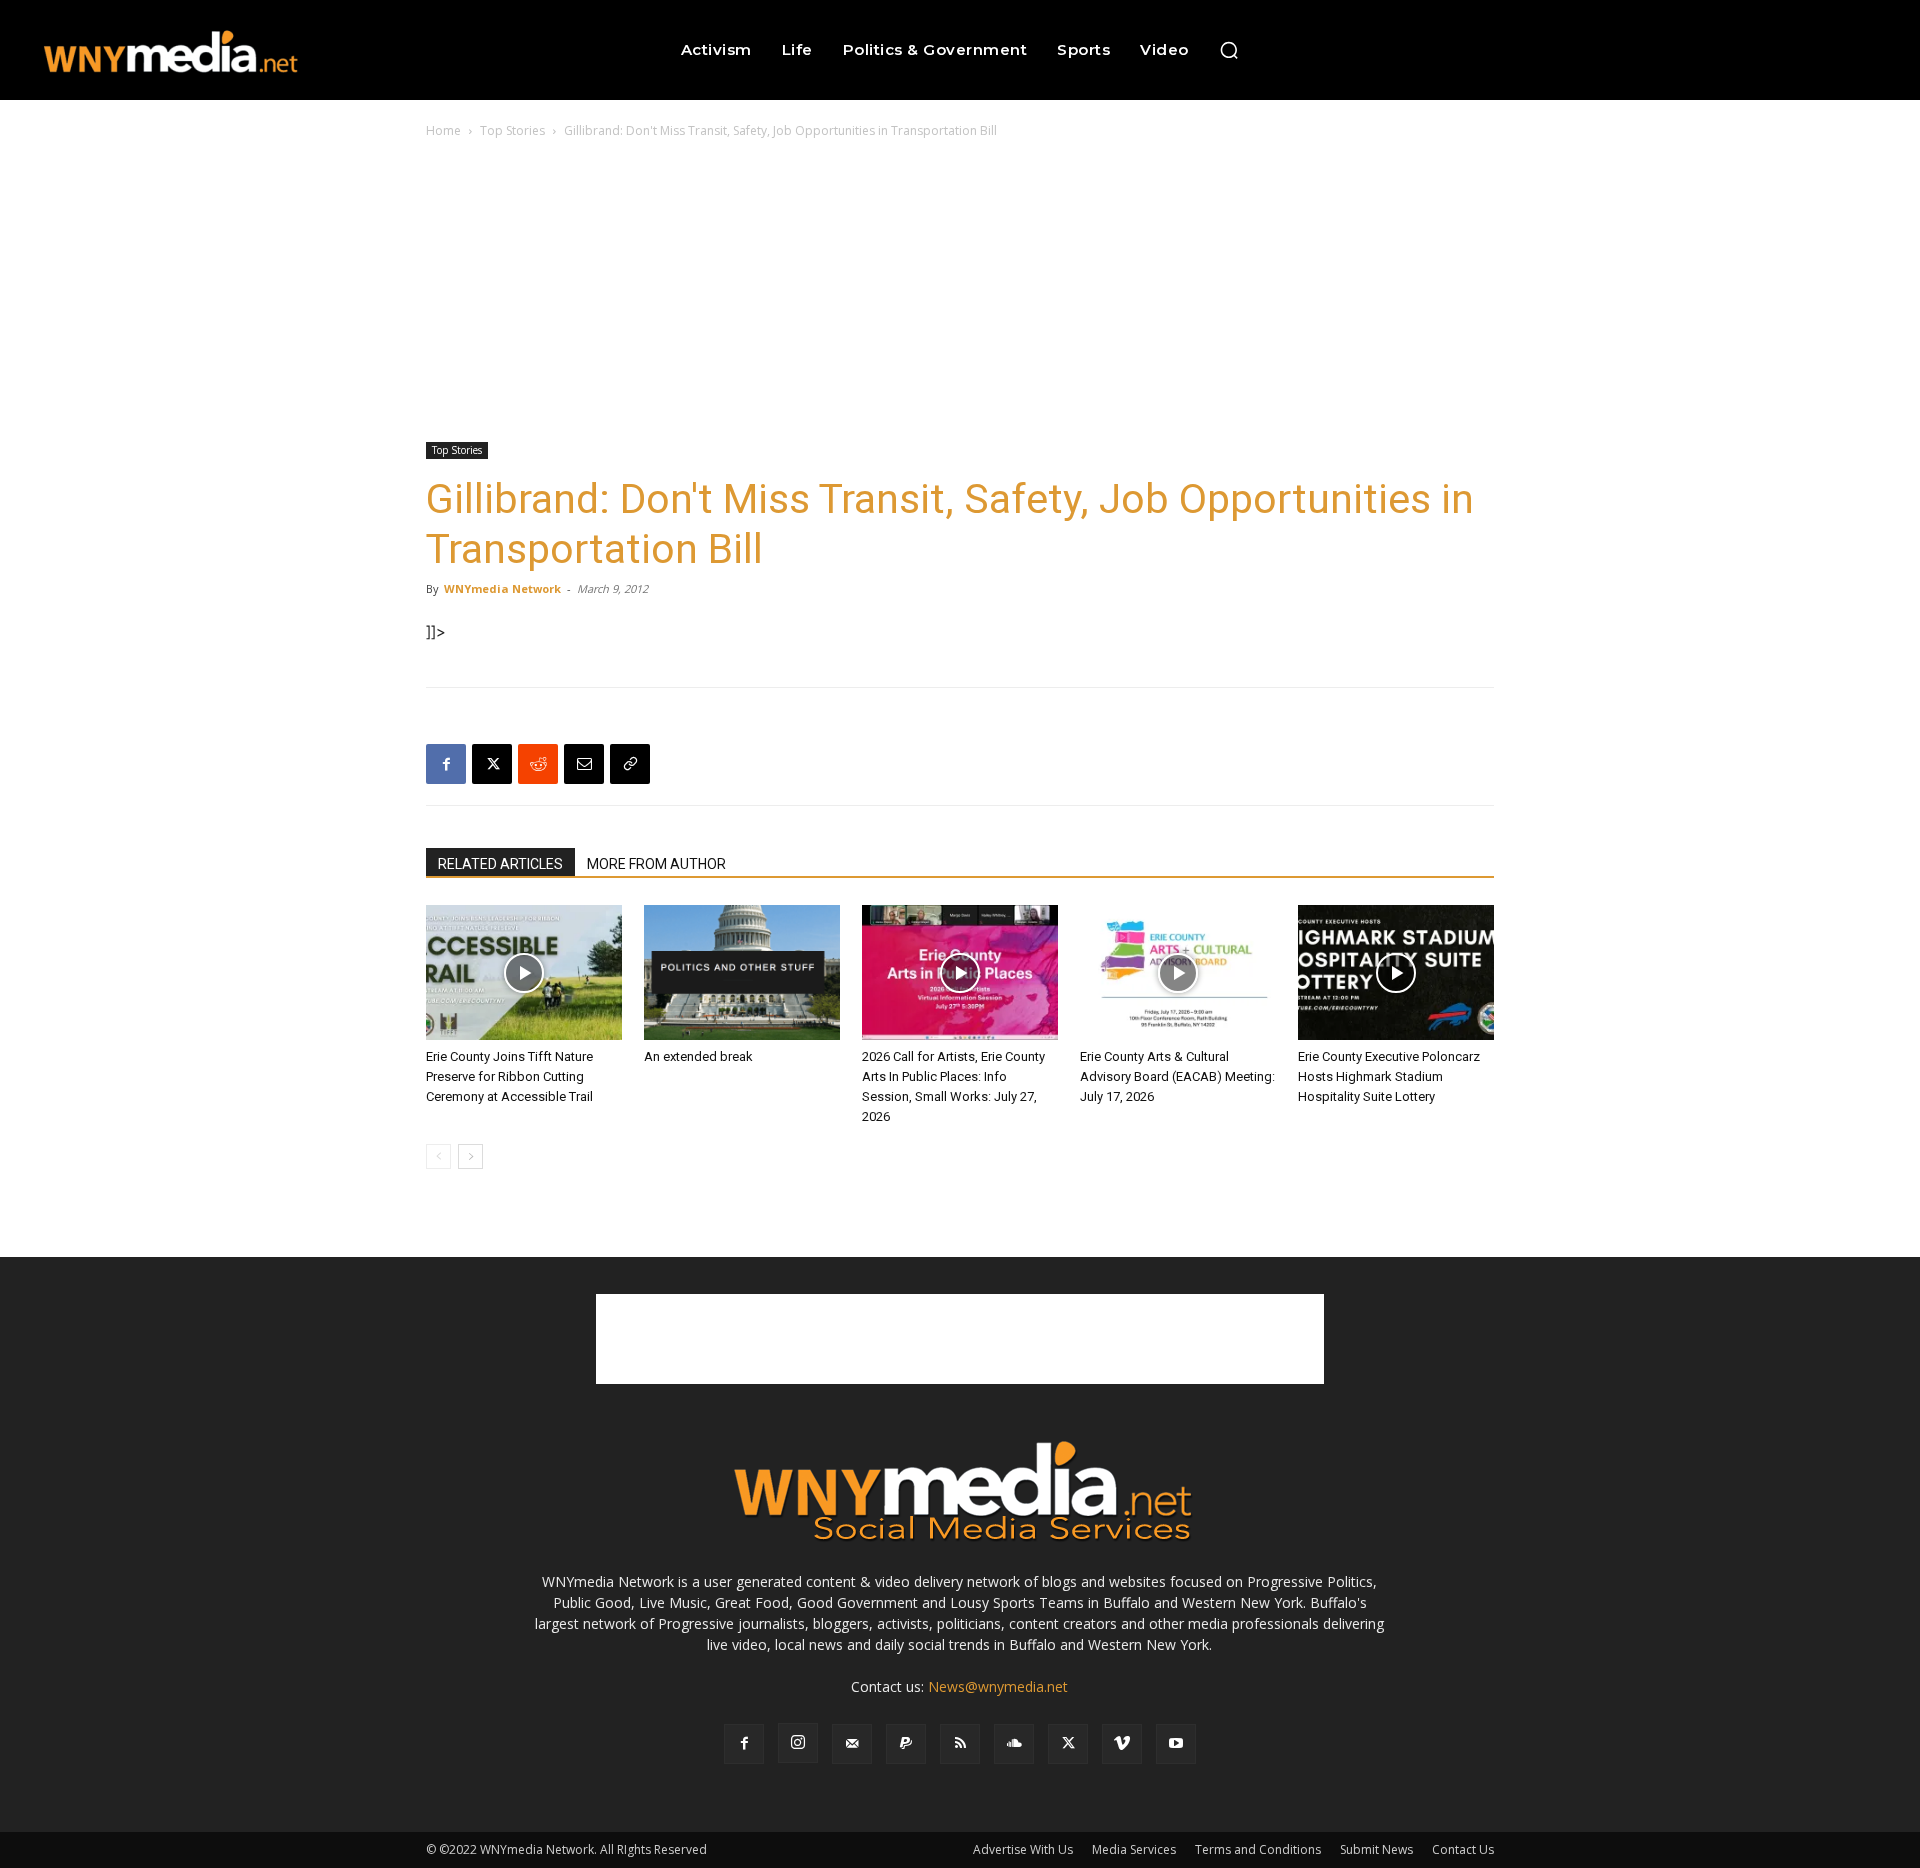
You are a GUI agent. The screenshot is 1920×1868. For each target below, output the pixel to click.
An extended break (698, 1056)
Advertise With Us (1023, 1849)
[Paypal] (906, 1744)
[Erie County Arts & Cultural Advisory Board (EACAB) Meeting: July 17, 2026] (1178, 972)
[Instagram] (798, 1743)
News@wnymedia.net (998, 1686)
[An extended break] (742, 972)
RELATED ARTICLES (500, 864)
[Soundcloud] (1014, 1744)
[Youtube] (1176, 1744)
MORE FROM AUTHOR (656, 864)
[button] (1229, 50)
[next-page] (470, 1156)
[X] (492, 764)
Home (443, 130)
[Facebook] (446, 764)
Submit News (1376, 1849)
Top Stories (512, 130)
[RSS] (960, 1744)
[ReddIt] (538, 764)
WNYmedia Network (502, 588)
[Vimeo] (1122, 1744)
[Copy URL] (630, 764)
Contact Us (1463, 1849)
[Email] (584, 764)
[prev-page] (438, 1156)
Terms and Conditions (1258, 1849)
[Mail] (852, 1744)
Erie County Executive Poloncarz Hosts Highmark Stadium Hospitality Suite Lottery (1389, 1076)
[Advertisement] (960, 292)
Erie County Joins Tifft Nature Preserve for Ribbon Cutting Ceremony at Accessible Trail (509, 1076)
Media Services (1134, 1849)
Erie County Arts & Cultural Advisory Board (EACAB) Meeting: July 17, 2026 (1177, 1076)
